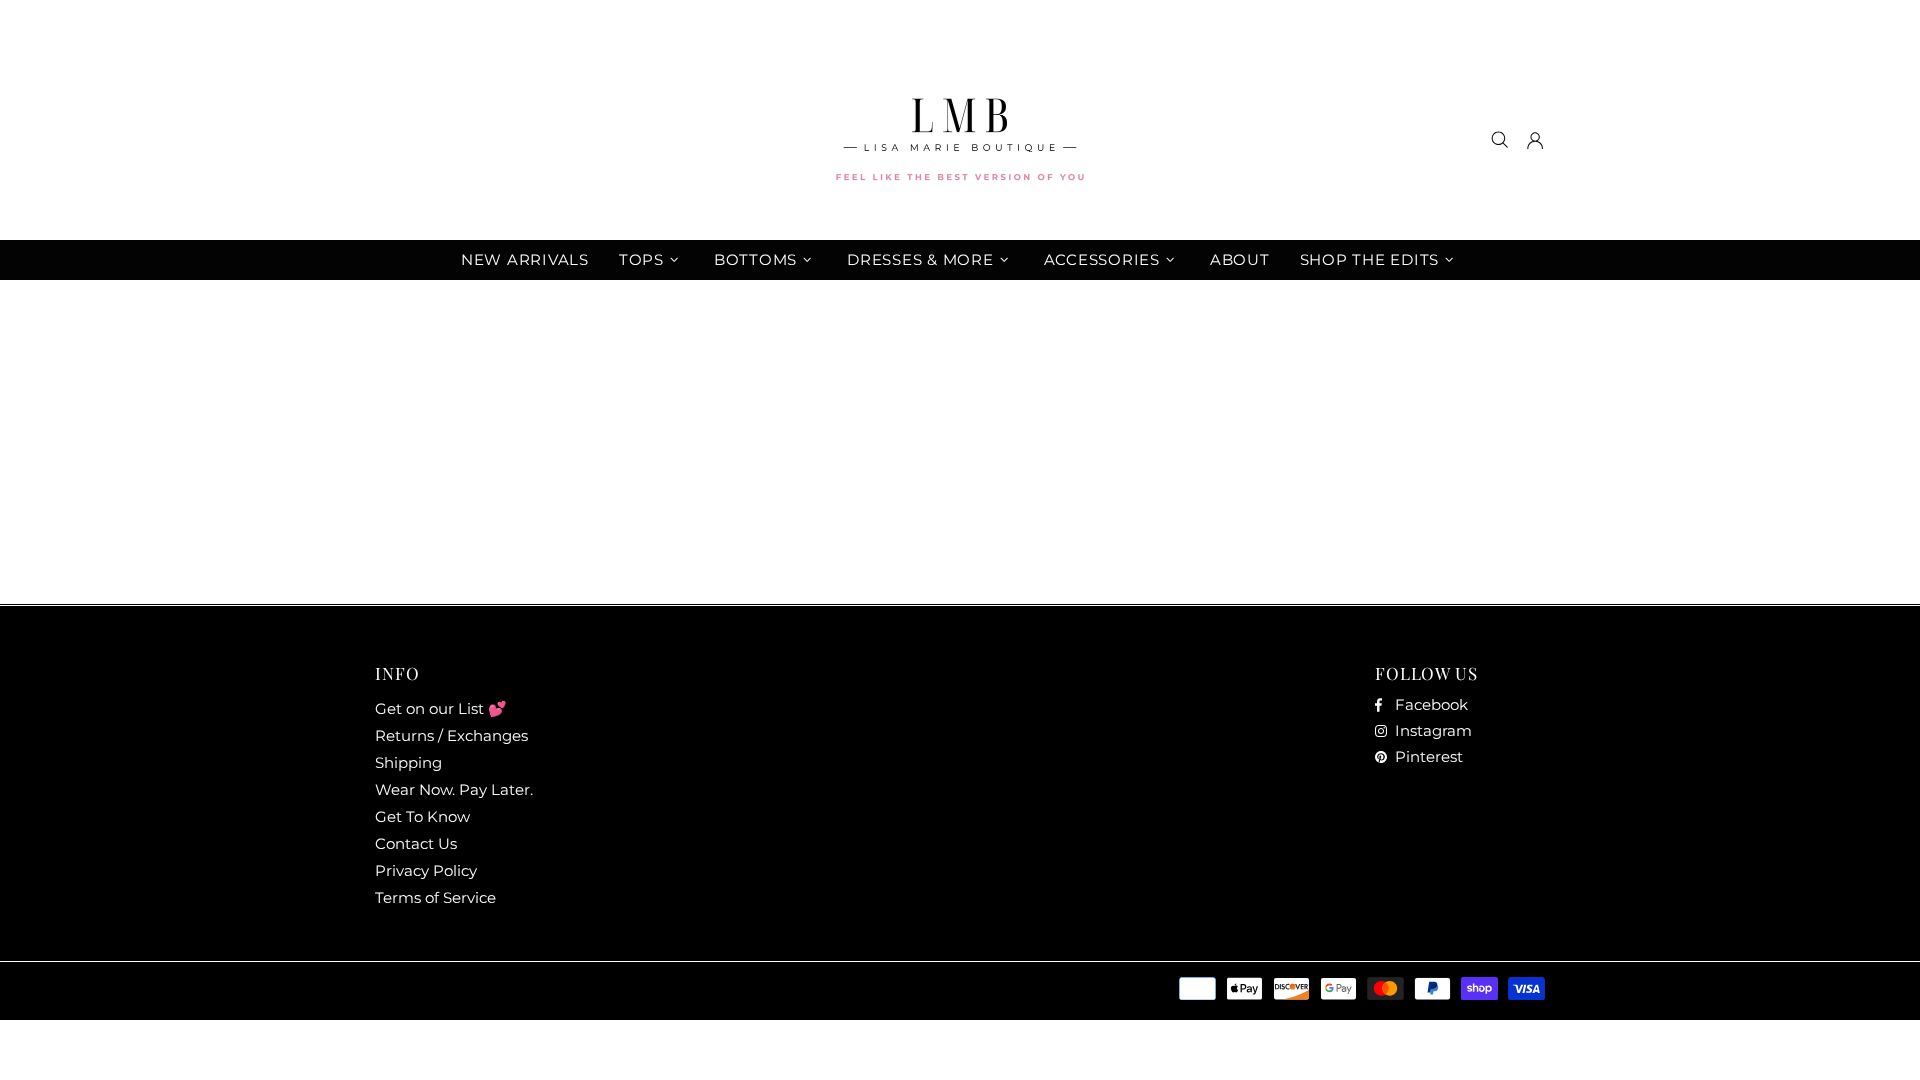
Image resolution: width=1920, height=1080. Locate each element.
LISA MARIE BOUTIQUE (960, 139)
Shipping (408, 762)
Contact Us (416, 843)
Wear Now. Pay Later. (454, 789)
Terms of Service (435, 897)
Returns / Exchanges (451, 735)
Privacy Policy (426, 870)
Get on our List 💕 (441, 708)
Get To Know (422, 816)
